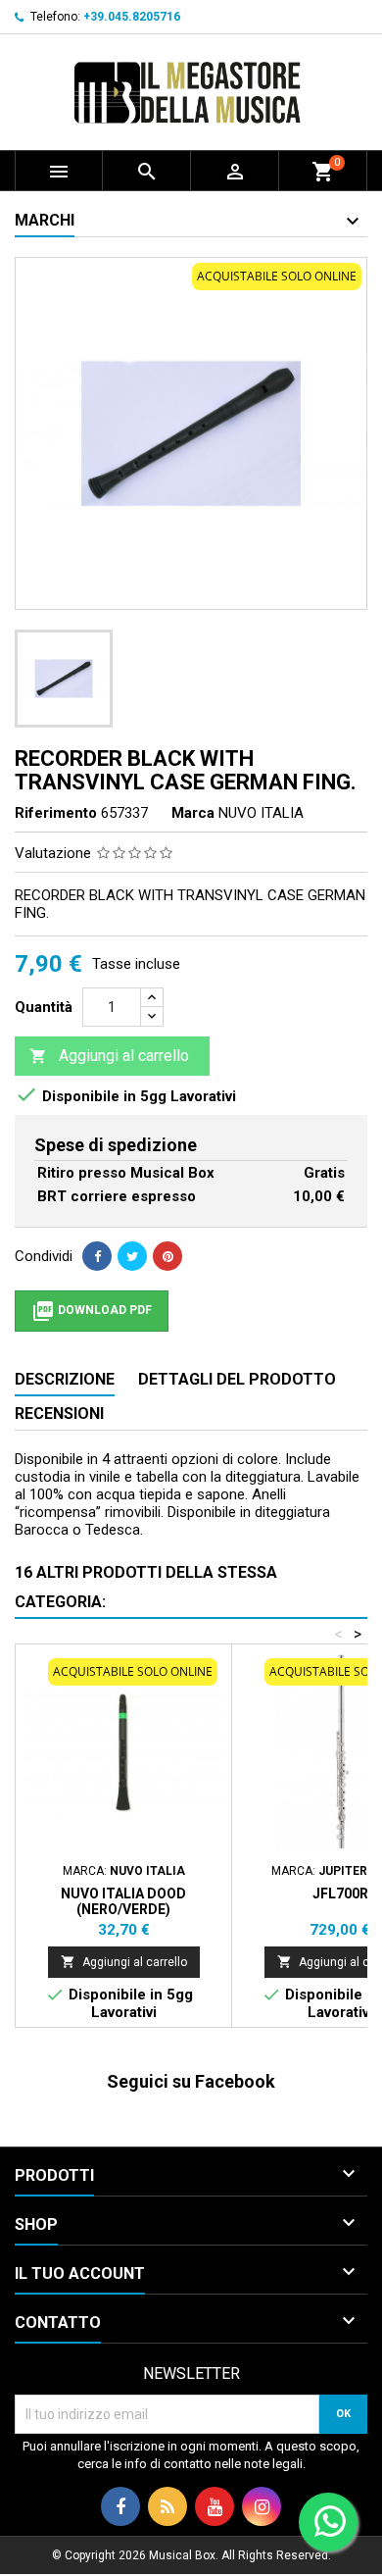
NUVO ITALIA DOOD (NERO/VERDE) (123, 1901)
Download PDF (92, 1311)
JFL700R (340, 1894)
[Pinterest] (167, 1256)
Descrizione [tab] (65, 1379)
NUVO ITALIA (261, 813)
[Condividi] (97, 1256)
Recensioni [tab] (59, 1414)
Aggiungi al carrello (109, 1056)
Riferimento (56, 813)
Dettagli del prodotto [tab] (237, 1379)
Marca (193, 813)
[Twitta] (132, 1256)
